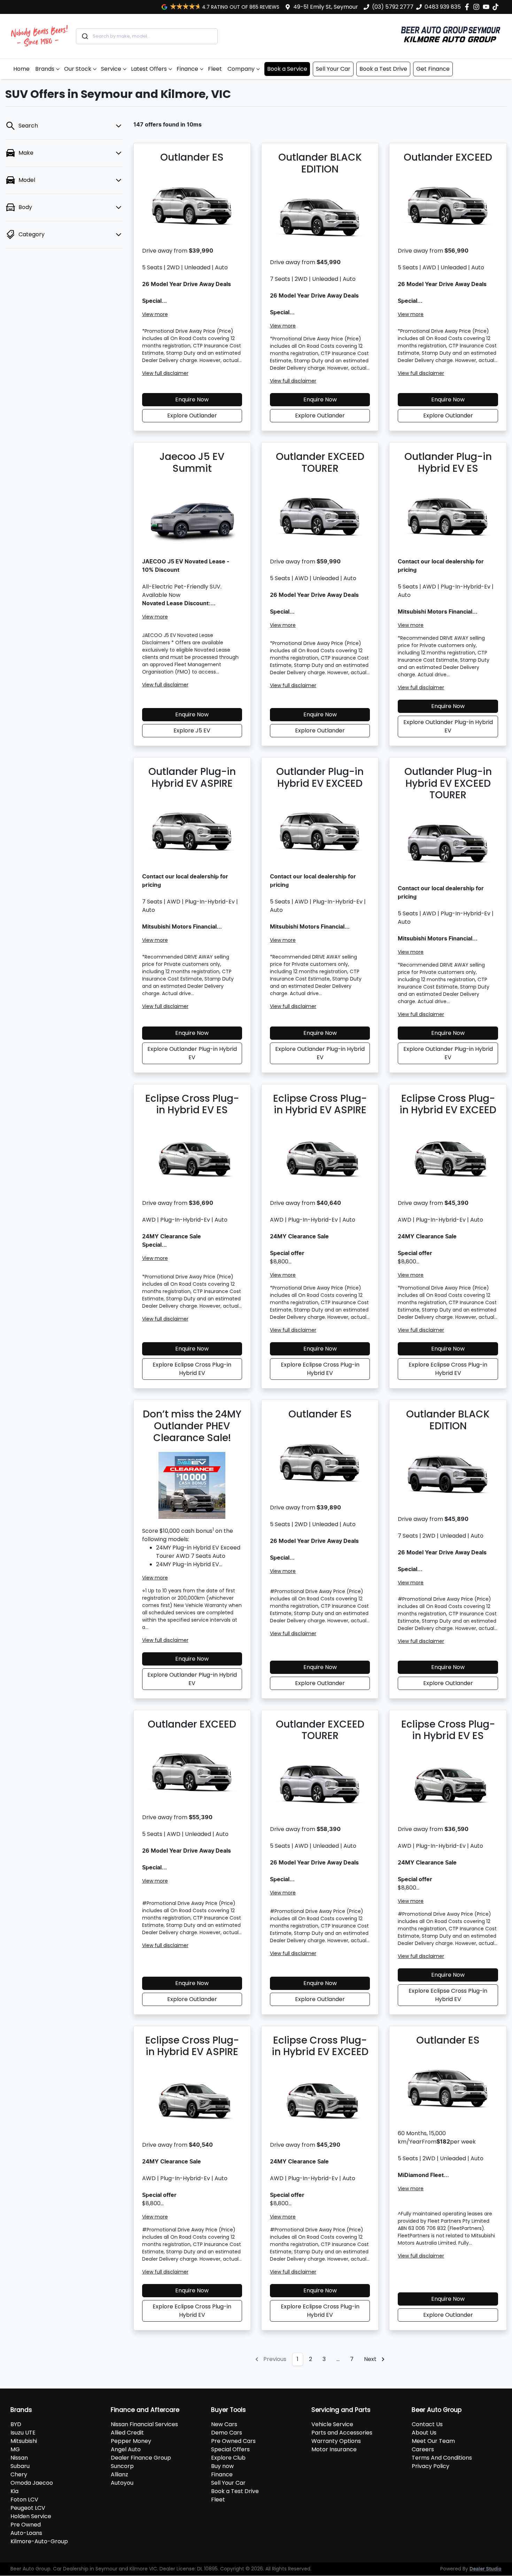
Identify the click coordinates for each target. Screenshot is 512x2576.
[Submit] (84, 36)
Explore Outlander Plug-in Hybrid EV (448, 726)
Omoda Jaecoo (32, 2483)
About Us (424, 2433)
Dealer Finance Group (141, 2458)
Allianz (119, 2474)
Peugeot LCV (28, 2508)
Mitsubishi (24, 2441)
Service (111, 69)
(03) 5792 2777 (393, 7)
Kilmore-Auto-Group (39, 2541)
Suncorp (122, 2466)
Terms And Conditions (442, 2458)
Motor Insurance (334, 2449)
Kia (14, 2491)
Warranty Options (336, 2441)
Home (21, 69)
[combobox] (147, 36)
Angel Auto (126, 2449)
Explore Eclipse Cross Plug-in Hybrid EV (192, 1369)
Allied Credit (127, 2433)
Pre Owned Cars (233, 2441)
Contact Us (427, 2424)
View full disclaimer (165, 373)
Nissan (19, 2458)
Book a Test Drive (383, 69)
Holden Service (31, 2516)
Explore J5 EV (192, 730)
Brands (45, 69)
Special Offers (230, 2449)
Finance (187, 69)
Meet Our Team (433, 2441)
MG (15, 2449)
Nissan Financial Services (144, 2424)
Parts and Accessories (342, 2433)
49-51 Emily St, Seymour (326, 7)
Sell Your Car (333, 69)
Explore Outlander (192, 416)
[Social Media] (497, 7)
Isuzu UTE (23, 2433)
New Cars (224, 2424)
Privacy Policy (430, 2466)
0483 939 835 (443, 7)
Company (241, 69)
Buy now (222, 2466)
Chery (19, 2474)
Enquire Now (192, 399)
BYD (16, 2424)
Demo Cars (227, 2433)
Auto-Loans (26, 2533)
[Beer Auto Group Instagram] (478, 7)
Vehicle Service (332, 2424)
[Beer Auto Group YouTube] (487, 7)
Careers (423, 2449)
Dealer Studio (486, 2569)
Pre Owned (26, 2525)
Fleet (215, 69)
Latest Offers (149, 69)
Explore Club (228, 2458)
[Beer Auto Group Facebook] (468, 7)
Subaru (20, 2466)
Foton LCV (24, 2500)
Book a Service (287, 69)
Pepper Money (131, 2441)
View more (155, 314)
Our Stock (78, 69)
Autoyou (122, 2483)
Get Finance (433, 69)
